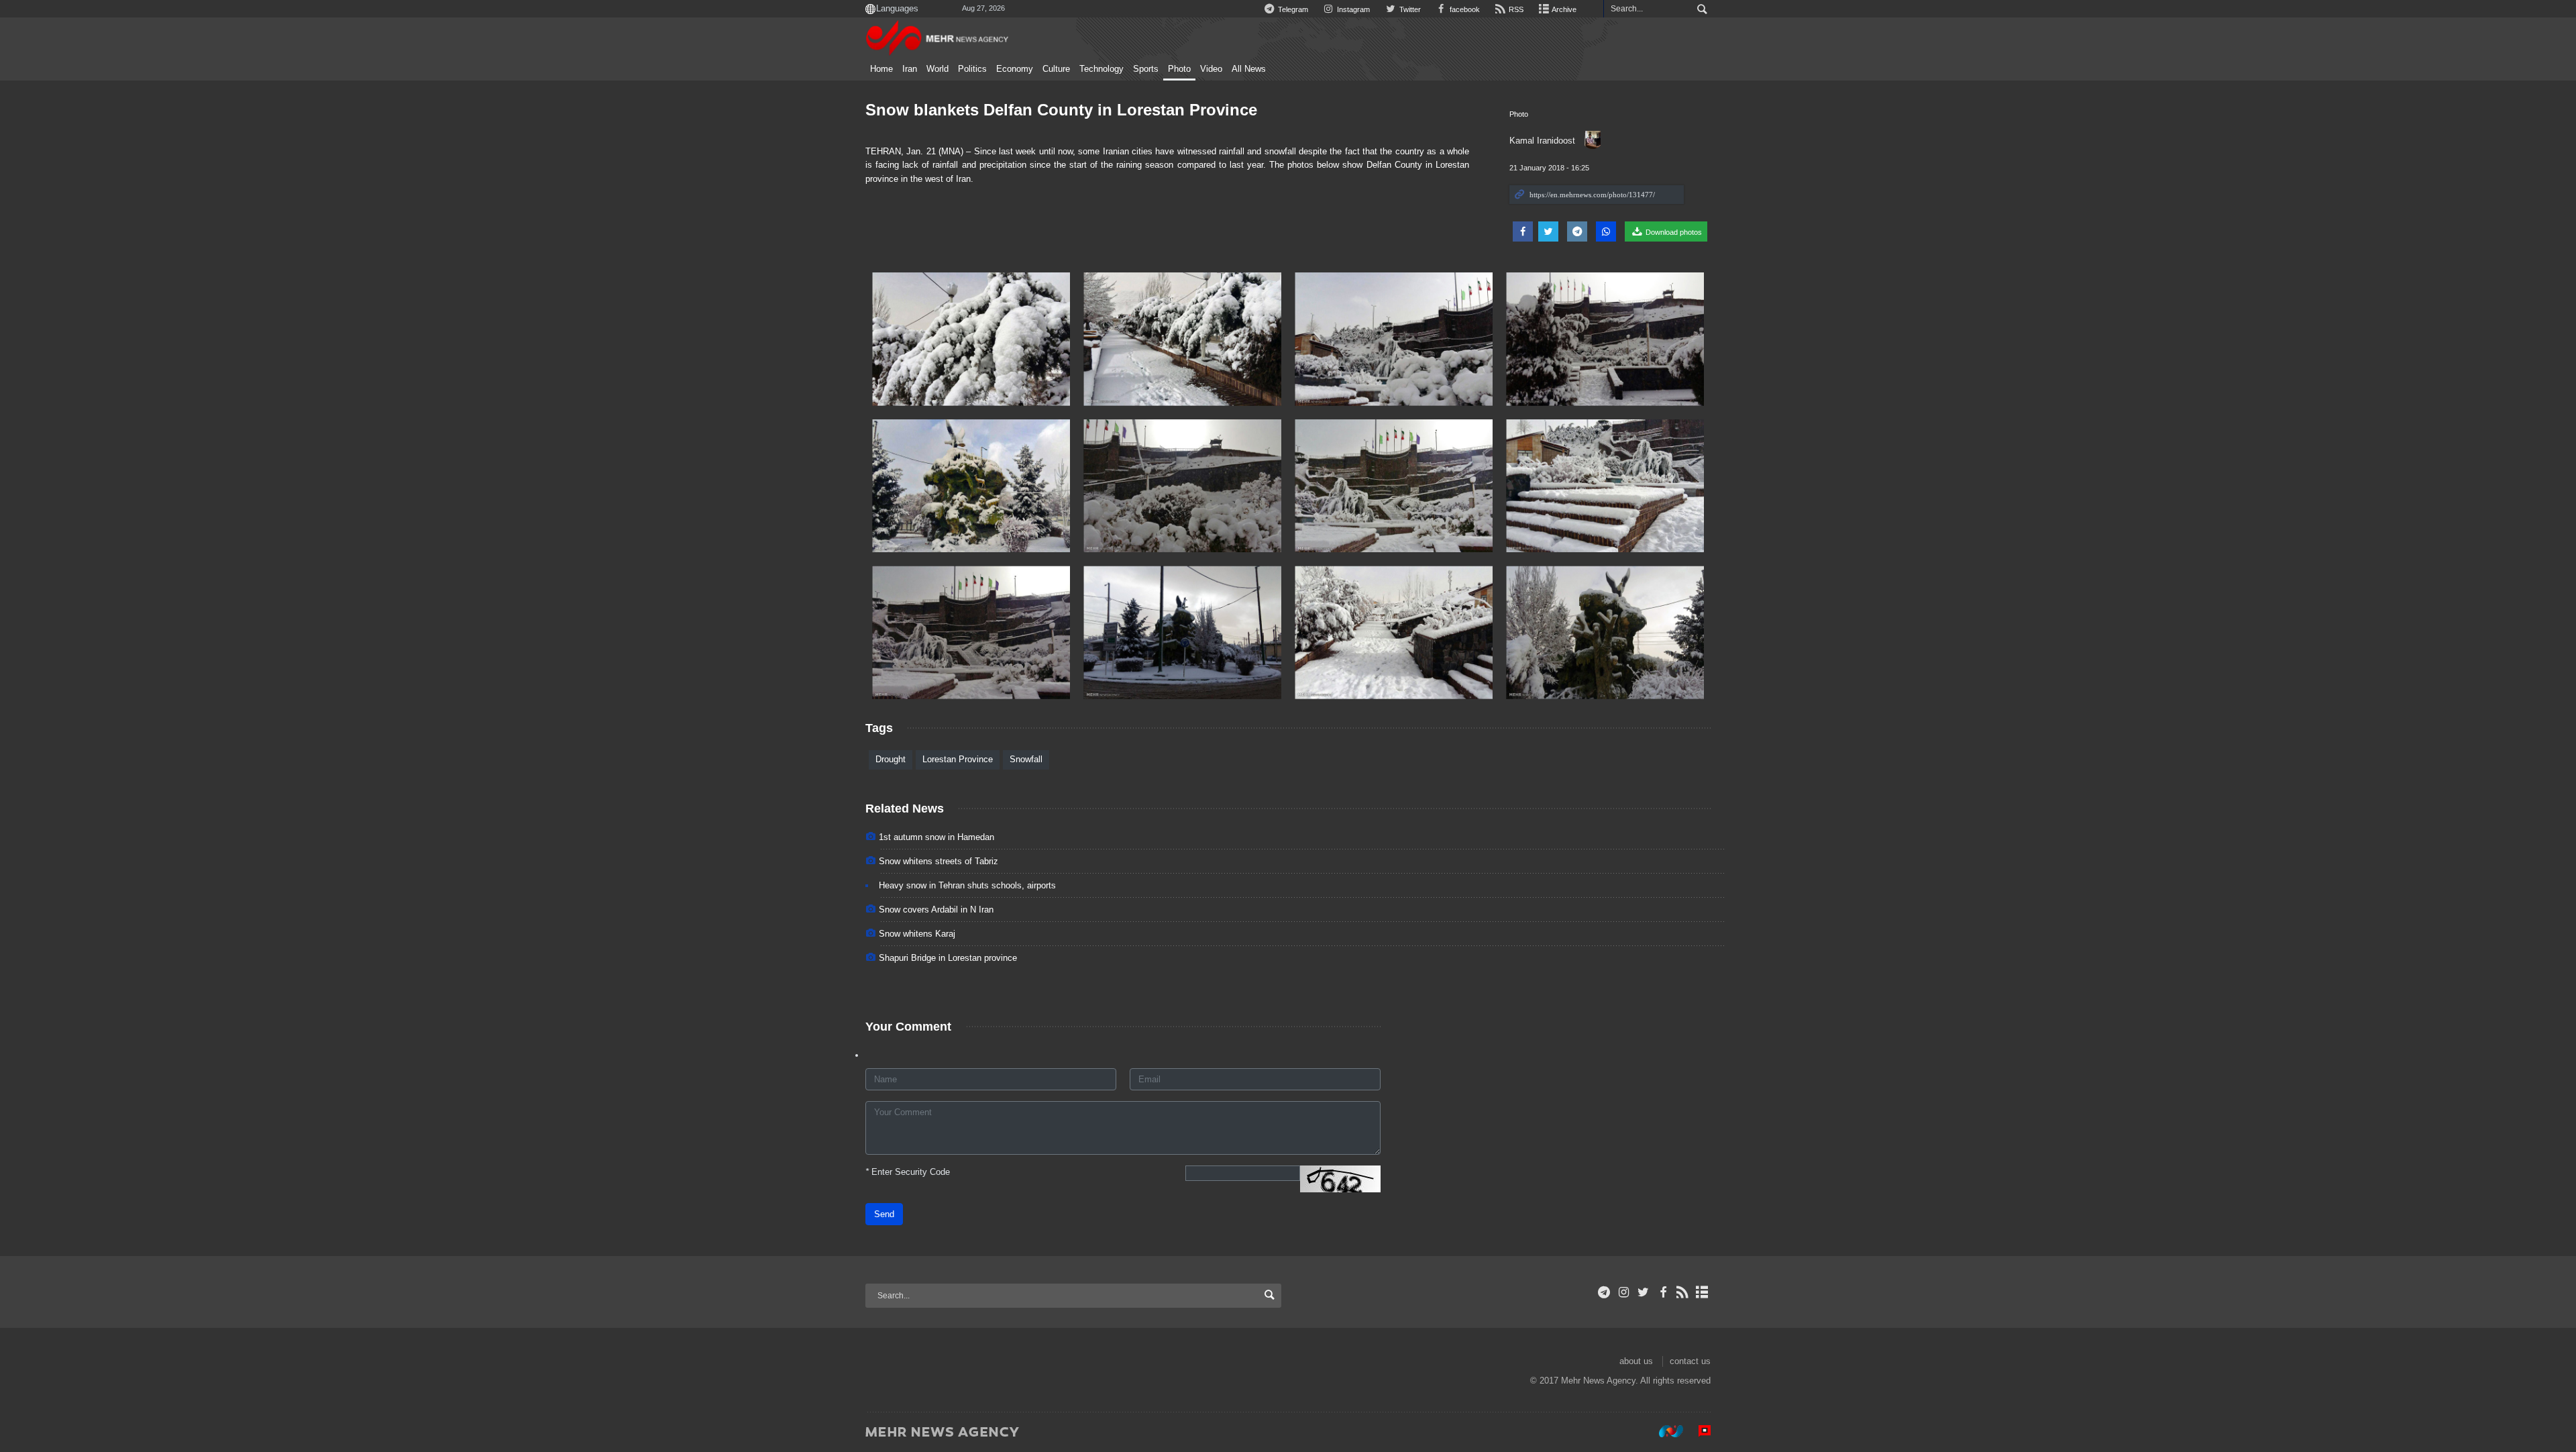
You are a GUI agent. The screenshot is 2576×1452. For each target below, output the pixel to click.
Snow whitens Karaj (917, 934)
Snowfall (1026, 759)
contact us (1690, 1361)
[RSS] (1683, 1292)
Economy (1015, 69)
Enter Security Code (908, 1172)
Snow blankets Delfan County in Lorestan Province (1061, 110)
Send (884, 1214)
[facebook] (1663, 1292)
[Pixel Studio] (1698, 1431)
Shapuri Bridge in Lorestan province (948, 958)
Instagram (1352, 9)
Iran (910, 69)
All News (1249, 69)
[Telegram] (1604, 1292)
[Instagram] (1624, 1292)
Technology (1102, 69)
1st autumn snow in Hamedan (936, 837)
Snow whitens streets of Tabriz (938, 861)
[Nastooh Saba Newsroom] (1664, 1431)
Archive (1563, 9)
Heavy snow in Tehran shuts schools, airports (967, 885)
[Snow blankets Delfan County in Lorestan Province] (971, 339)
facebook (1464, 9)
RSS (1515, 9)
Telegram (1292, 9)
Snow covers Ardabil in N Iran (936, 910)
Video (1211, 69)
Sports (1146, 69)
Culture (1056, 69)
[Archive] (1702, 1292)
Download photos (1673, 232)
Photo (1179, 69)
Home (881, 69)
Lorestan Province (958, 759)
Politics (972, 69)
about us (1636, 1361)
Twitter (1409, 9)
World (937, 69)
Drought (891, 759)
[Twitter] (1643, 1292)
